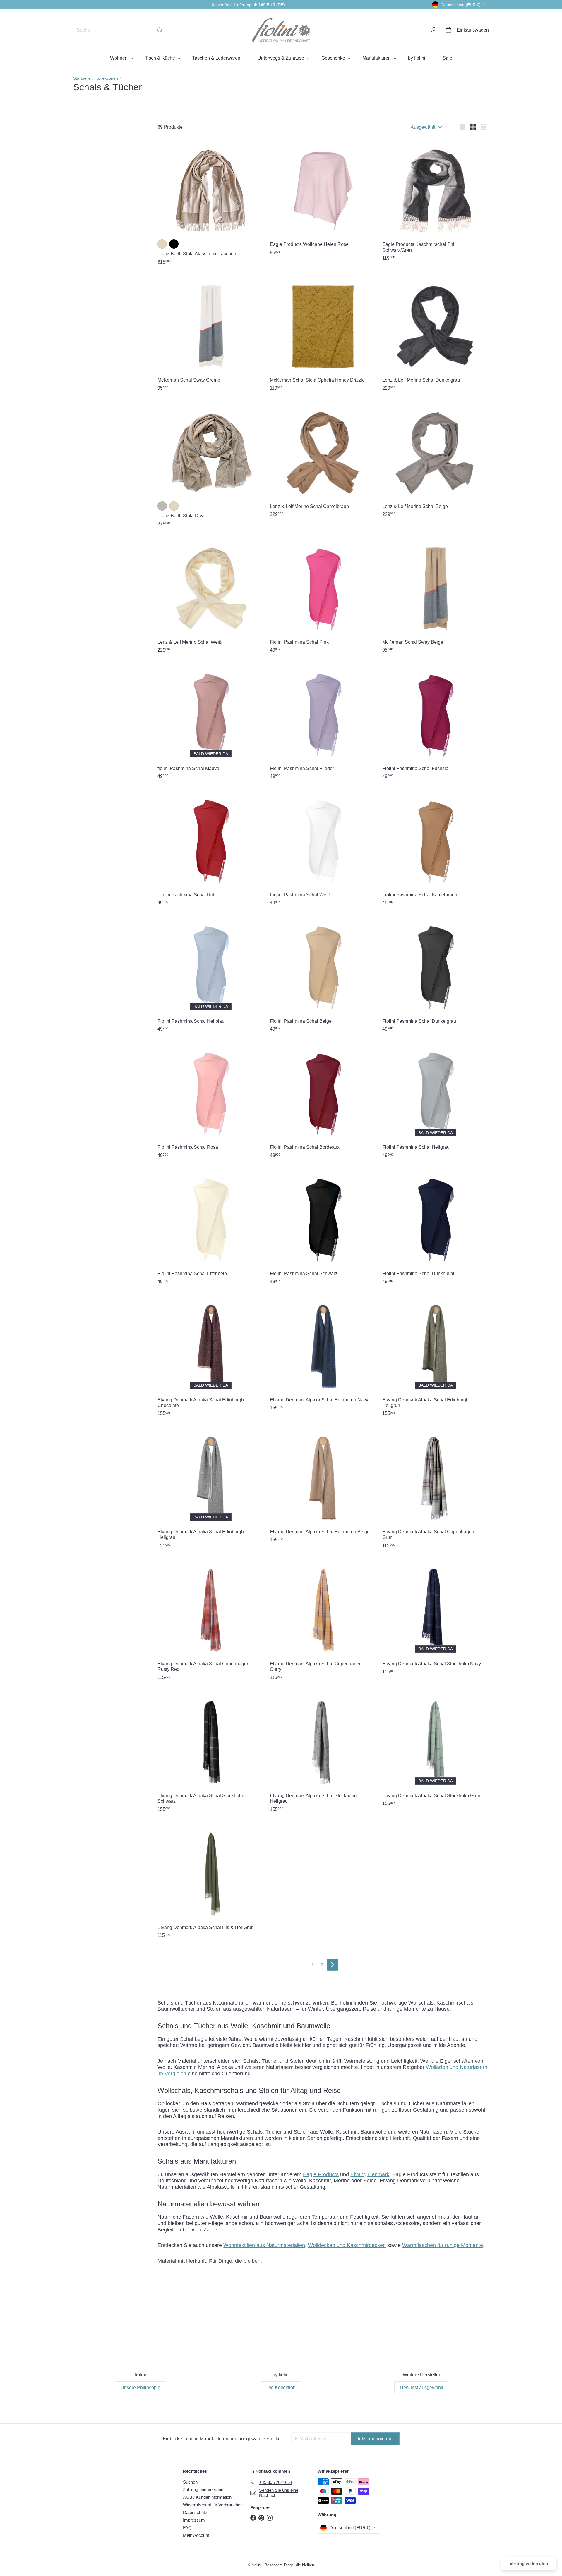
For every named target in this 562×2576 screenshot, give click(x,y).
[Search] (160, 30)
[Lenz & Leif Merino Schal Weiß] (211, 597)
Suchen (190, 2482)
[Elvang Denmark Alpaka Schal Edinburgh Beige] (323, 1487)
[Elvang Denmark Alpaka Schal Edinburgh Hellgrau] (211, 1490)
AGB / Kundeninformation (207, 2497)
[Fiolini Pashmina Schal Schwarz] (323, 1229)
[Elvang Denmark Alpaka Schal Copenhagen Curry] (323, 1622)
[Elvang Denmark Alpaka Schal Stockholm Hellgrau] (323, 1753)
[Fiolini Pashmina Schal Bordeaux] (323, 1102)
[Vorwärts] (333, 1965)
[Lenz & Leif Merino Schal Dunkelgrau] (436, 335)
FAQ (187, 2528)
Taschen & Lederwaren (217, 58)
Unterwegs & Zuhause (281, 58)
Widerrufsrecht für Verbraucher (212, 2505)
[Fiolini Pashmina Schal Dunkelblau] (436, 1229)
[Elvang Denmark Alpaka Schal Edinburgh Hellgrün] (436, 1358)
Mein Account (196, 2535)
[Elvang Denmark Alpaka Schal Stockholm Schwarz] (211, 1753)
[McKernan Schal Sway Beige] (436, 597)
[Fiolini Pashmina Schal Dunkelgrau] (436, 976)
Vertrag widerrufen (529, 2564)
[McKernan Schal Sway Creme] (211, 335)
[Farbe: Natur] (162, 244)
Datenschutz (195, 2512)
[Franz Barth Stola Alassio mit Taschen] (211, 204)
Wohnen (119, 58)
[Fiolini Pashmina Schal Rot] (211, 850)
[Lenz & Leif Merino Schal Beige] (436, 462)
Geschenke (334, 58)
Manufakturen (377, 58)
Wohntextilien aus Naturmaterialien (264, 2245)
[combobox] (120, 30)
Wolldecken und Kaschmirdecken (347, 2245)
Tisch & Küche (161, 58)
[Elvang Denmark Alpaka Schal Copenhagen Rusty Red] (211, 1622)
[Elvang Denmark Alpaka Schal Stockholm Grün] (436, 1751)
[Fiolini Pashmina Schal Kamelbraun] (436, 850)
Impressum (194, 2520)
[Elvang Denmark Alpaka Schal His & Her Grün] (211, 1883)
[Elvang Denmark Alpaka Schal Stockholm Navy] (436, 1619)
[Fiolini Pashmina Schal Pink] (323, 597)
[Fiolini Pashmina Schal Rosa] (211, 1102)
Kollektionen (107, 78)
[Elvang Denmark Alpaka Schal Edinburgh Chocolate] (211, 1358)
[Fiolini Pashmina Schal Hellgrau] (436, 1102)
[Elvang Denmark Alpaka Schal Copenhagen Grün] (436, 1490)
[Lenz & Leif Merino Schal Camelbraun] (323, 462)
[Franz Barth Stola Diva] (211, 466)
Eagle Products (321, 2174)
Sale (447, 58)
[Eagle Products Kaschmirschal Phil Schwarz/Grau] (436, 202)
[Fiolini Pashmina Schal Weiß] (323, 850)
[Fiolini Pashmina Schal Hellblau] (211, 976)
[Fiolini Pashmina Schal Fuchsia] (436, 723)
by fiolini (417, 58)
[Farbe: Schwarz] (174, 244)
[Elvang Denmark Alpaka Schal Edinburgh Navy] (323, 1355)
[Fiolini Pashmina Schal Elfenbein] (211, 1229)
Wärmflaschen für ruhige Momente (443, 2245)
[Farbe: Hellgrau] (162, 506)
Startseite (82, 78)
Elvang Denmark (370, 2174)
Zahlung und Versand (203, 2490)
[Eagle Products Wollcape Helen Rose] (323, 199)
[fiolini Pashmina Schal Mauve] (211, 723)
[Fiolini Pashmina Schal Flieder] (323, 723)
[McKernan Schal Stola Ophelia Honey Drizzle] (323, 335)
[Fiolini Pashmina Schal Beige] (323, 976)
